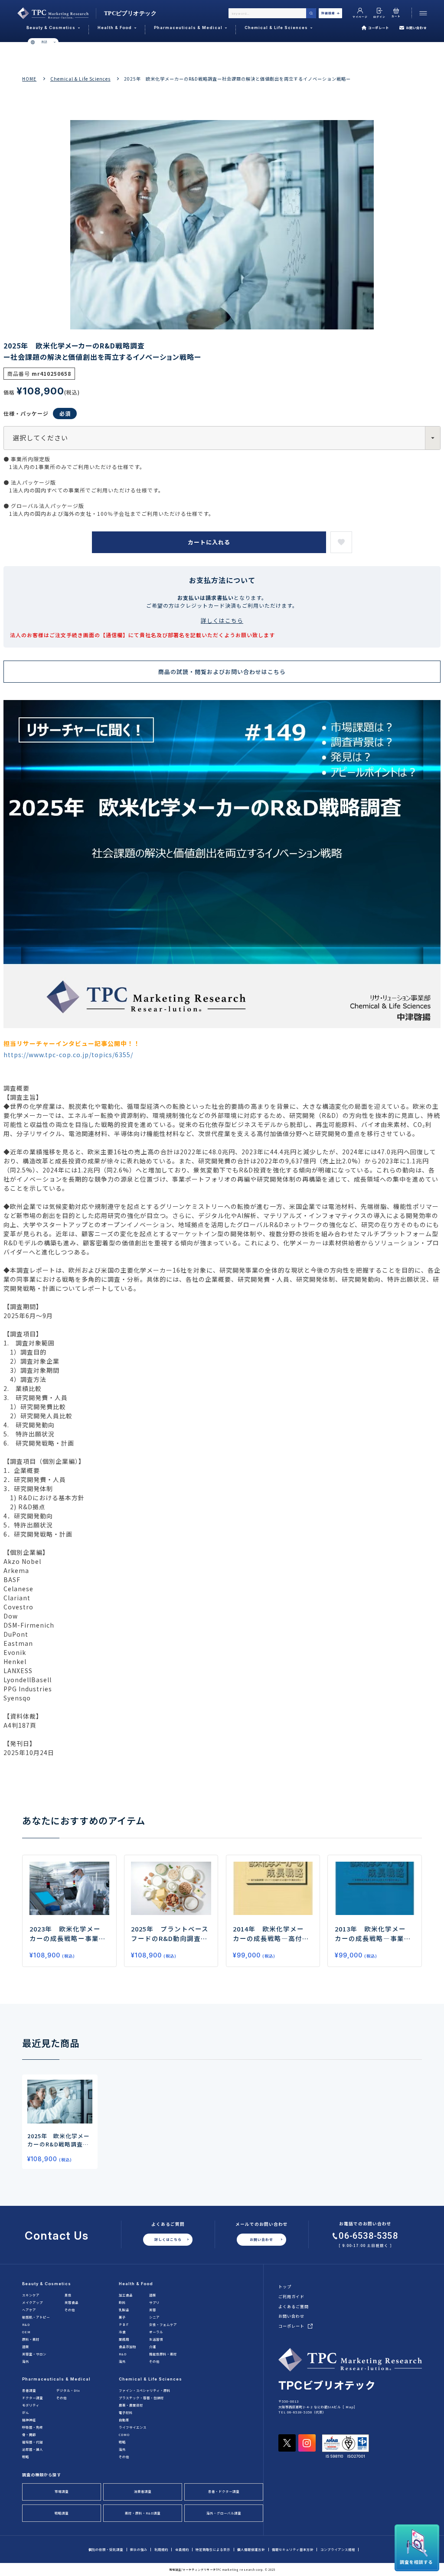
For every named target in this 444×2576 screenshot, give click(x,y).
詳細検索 (328, 13)
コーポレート (379, 28)
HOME (29, 79)
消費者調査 (143, 2491)
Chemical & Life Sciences (80, 79)
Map (350, 2407)
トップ (285, 2286)
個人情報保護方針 (251, 2549)
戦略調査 (62, 2513)
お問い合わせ (416, 28)
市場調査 (62, 2491)
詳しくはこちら (222, 620)
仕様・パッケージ (26, 413)
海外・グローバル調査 (224, 2513)
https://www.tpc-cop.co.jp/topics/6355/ (68, 1055)
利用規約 (161, 2549)
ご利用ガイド (291, 2296)
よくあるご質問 (294, 2306)
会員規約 (182, 2549)
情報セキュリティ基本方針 (293, 2549)
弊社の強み (139, 2549)
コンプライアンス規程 (338, 2549)
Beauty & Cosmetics (47, 2284)
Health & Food (136, 2284)
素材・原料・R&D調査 (143, 2513)
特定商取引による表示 (213, 2549)
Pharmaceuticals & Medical (56, 2379)
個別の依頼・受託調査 (106, 2549)
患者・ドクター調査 (224, 2491)
